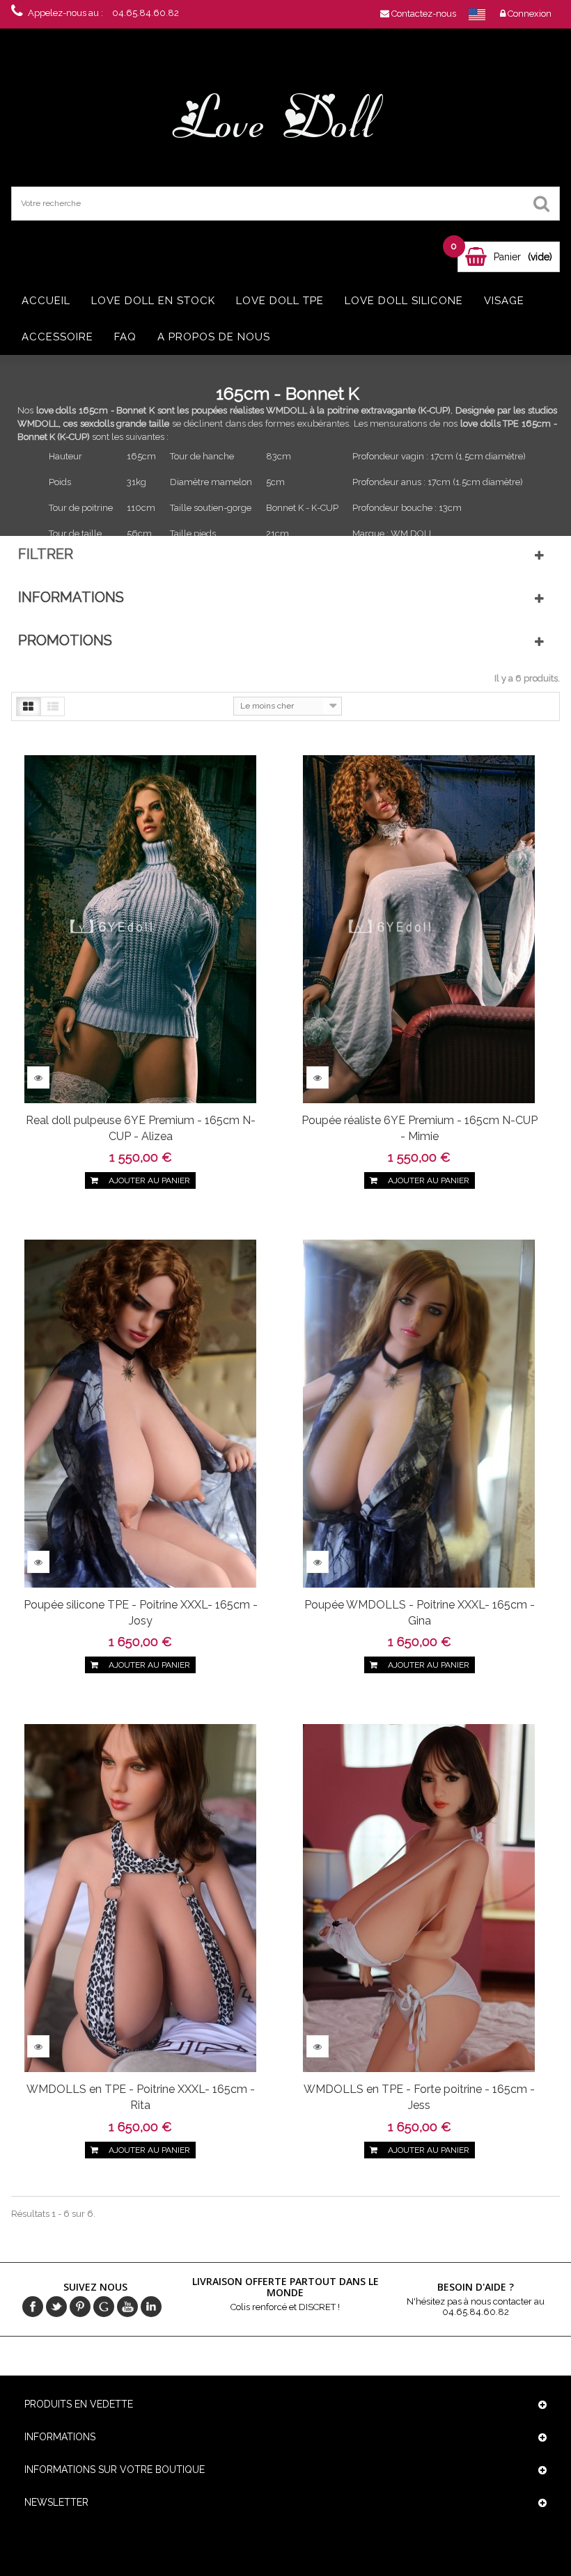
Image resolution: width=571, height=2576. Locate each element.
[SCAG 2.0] (286, 117)
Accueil (46, 301)
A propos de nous (214, 337)
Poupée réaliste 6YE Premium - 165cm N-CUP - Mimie (420, 1128)
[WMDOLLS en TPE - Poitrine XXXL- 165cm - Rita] (141, 1898)
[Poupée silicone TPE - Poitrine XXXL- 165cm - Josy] (141, 1413)
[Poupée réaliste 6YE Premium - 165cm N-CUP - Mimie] (419, 928)
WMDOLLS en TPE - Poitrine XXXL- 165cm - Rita (141, 2097)
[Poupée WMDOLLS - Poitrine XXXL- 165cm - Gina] (419, 1413)
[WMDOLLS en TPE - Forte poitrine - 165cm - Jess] (419, 1898)
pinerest (80, 2307)
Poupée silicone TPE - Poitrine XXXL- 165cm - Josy (141, 1613)
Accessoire (57, 337)
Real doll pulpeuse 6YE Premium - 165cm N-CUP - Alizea (141, 1128)
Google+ (104, 2307)
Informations (71, 597)
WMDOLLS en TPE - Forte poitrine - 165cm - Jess (419, 2097)
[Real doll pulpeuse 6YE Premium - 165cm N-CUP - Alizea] (141, 928)
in (151, 2307)
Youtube (127, 2307)
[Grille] (28, 706)
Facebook (33, 2307)
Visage (504, 301)
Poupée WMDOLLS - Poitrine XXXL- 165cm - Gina (420, 1613)
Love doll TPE (280, 301)
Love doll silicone (404, 301)
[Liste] (53, 706)
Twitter (56, 2307)
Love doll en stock (153, 301)
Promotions (65, 640)
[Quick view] (38, 1077)
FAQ (125, 337)
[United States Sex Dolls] (477, 14)
